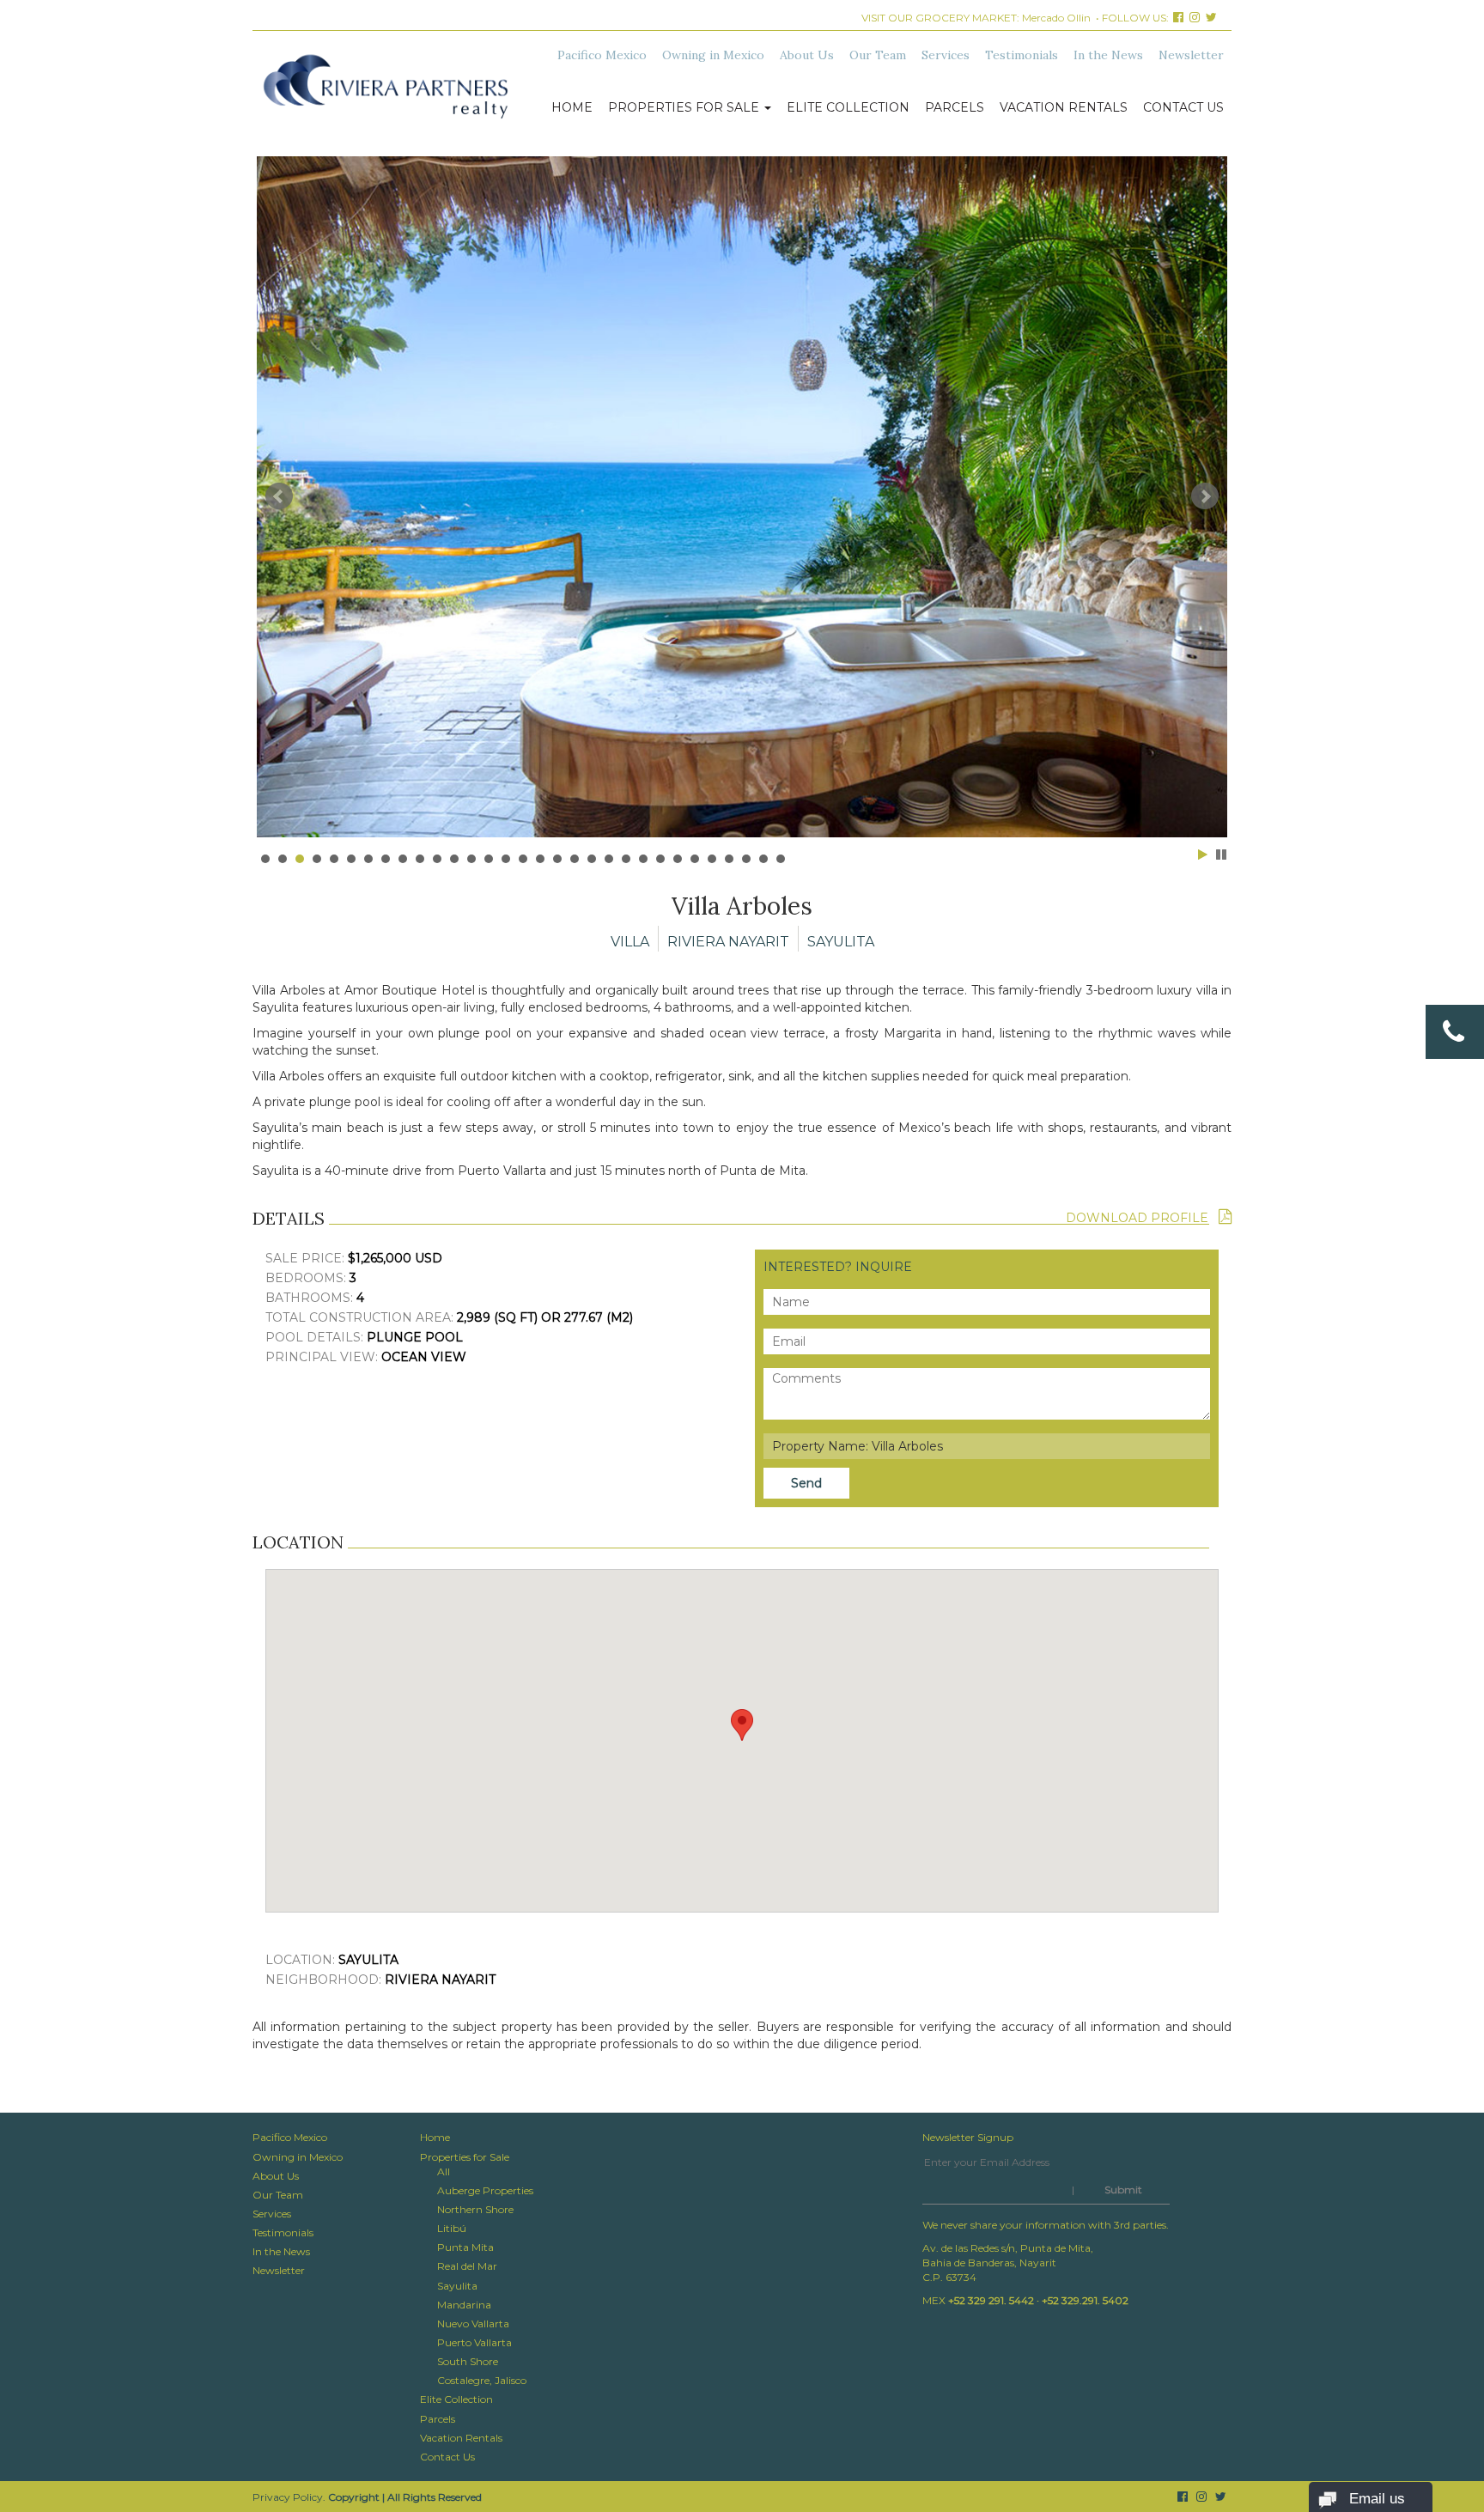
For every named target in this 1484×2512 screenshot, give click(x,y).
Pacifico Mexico (602, 55)
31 (781, 859)
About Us (807, 55)
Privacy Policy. (289, 2497)
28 (729, 859)
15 (506, 859)
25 (678, 859)
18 (557, 859)
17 (540, 859)
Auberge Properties (485, 2190)
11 (437, 859)
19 (575, 859)
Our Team (878, 55)
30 (763, 859)
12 (454, 859)
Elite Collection (848, 107)
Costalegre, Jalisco (482, 2380)
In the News (1108, 55)
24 (660, 859)
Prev (279, 496)
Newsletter (1191, 55)
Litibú (452, 2228)
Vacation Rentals (1064, 107)
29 (746, 859)
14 (489, 859)
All (444, 2171)
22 (626, 859)
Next (1205, 496)
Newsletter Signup (968, 2137)
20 (592, 859)
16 (523, 859)
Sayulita (457, 2286)
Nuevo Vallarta (473, 2323)
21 (609, 859)
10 (420, 859)
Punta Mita (465, 2247)
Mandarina (464, 2305)
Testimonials (1022, 55)
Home (572, 107)
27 (712, 859)
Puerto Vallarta (474, 2342)
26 (695, 859)
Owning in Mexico (713, 55)
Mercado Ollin (1056, 18)
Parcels (955, 107)
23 (643, 859)
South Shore (468, 2361)
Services (946, 55)
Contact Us (1183, 107)
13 (471, 859)
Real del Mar (467, 2266)
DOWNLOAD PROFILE (1142, 1218)
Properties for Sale (685, 107)
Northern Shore (475, 2209)
